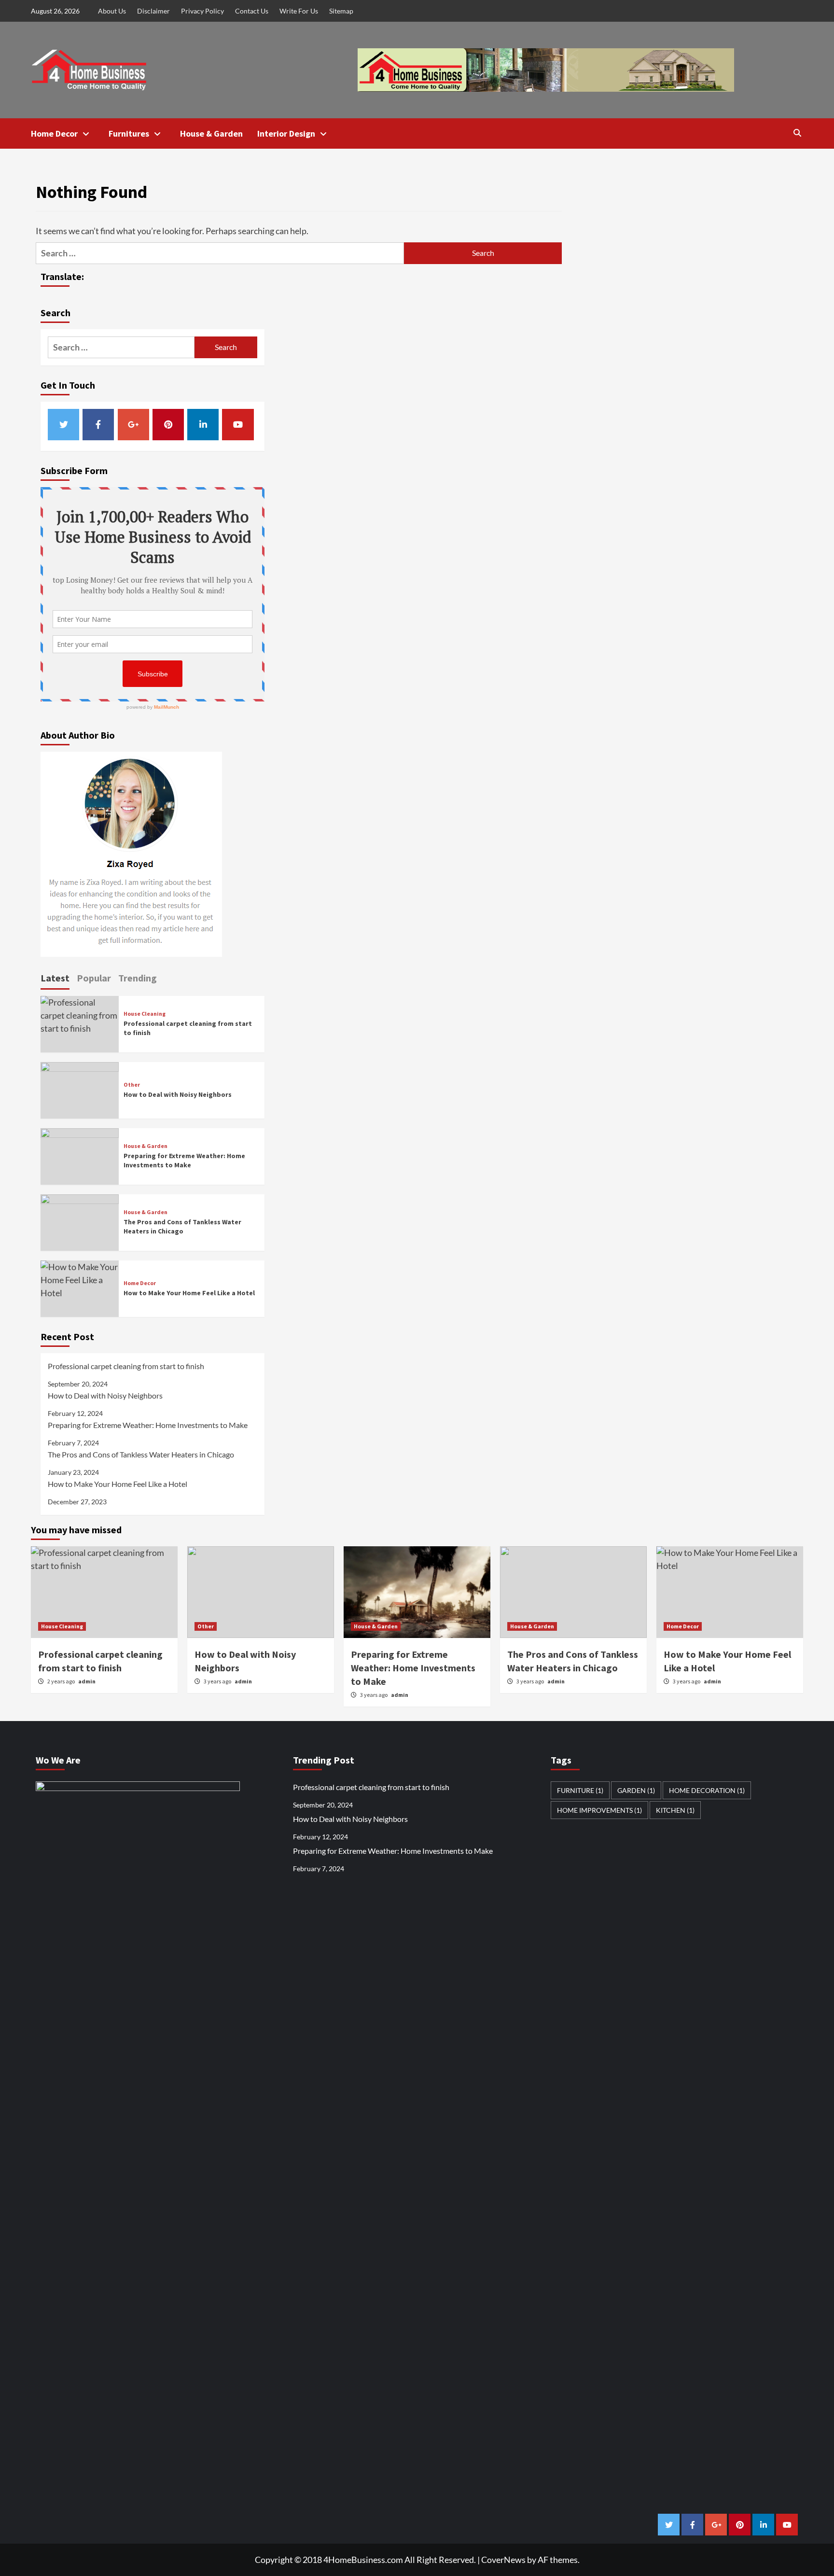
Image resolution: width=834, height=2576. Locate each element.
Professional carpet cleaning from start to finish (126, 1366)
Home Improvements (599, 1810)
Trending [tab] (138, 978)
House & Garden (211, 133)
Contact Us (252, 11)
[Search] (797, 133)
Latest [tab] (55, 978)
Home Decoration (707, 1790)
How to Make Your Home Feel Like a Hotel (189, 1293)
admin (243, 1681)
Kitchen (675, 1810)
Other (132, 1085)
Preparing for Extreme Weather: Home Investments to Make (184, 1161)
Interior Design (286, 133)
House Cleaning (145, 1014)
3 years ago (218, 1681)
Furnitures (129, 133)
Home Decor (54, 133)
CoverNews (503, 2560)
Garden (636, 1790)
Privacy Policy (202, 11)
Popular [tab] (94, 978)
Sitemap (341, 11)
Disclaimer (153, 11)
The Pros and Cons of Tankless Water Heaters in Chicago (182, 1227)
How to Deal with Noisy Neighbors (178, 1094)
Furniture (580, 1790)
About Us (112, 11)
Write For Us (299, 11)
